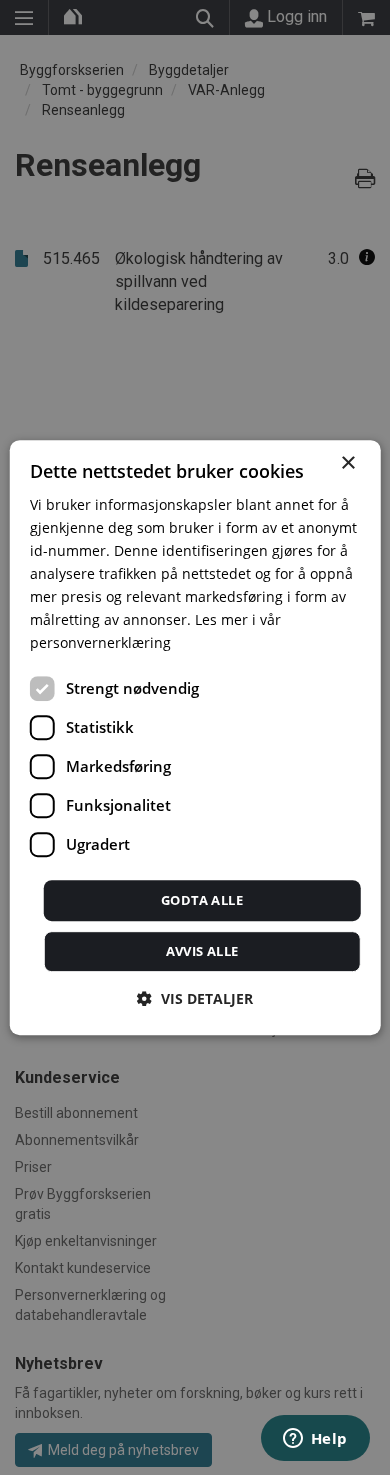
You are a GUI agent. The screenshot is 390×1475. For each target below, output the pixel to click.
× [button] (347, 463)
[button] (195, 998)
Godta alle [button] (202, 900)
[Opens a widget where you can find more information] (315, 1440)
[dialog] (195, 738)
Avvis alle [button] (202, 951)
